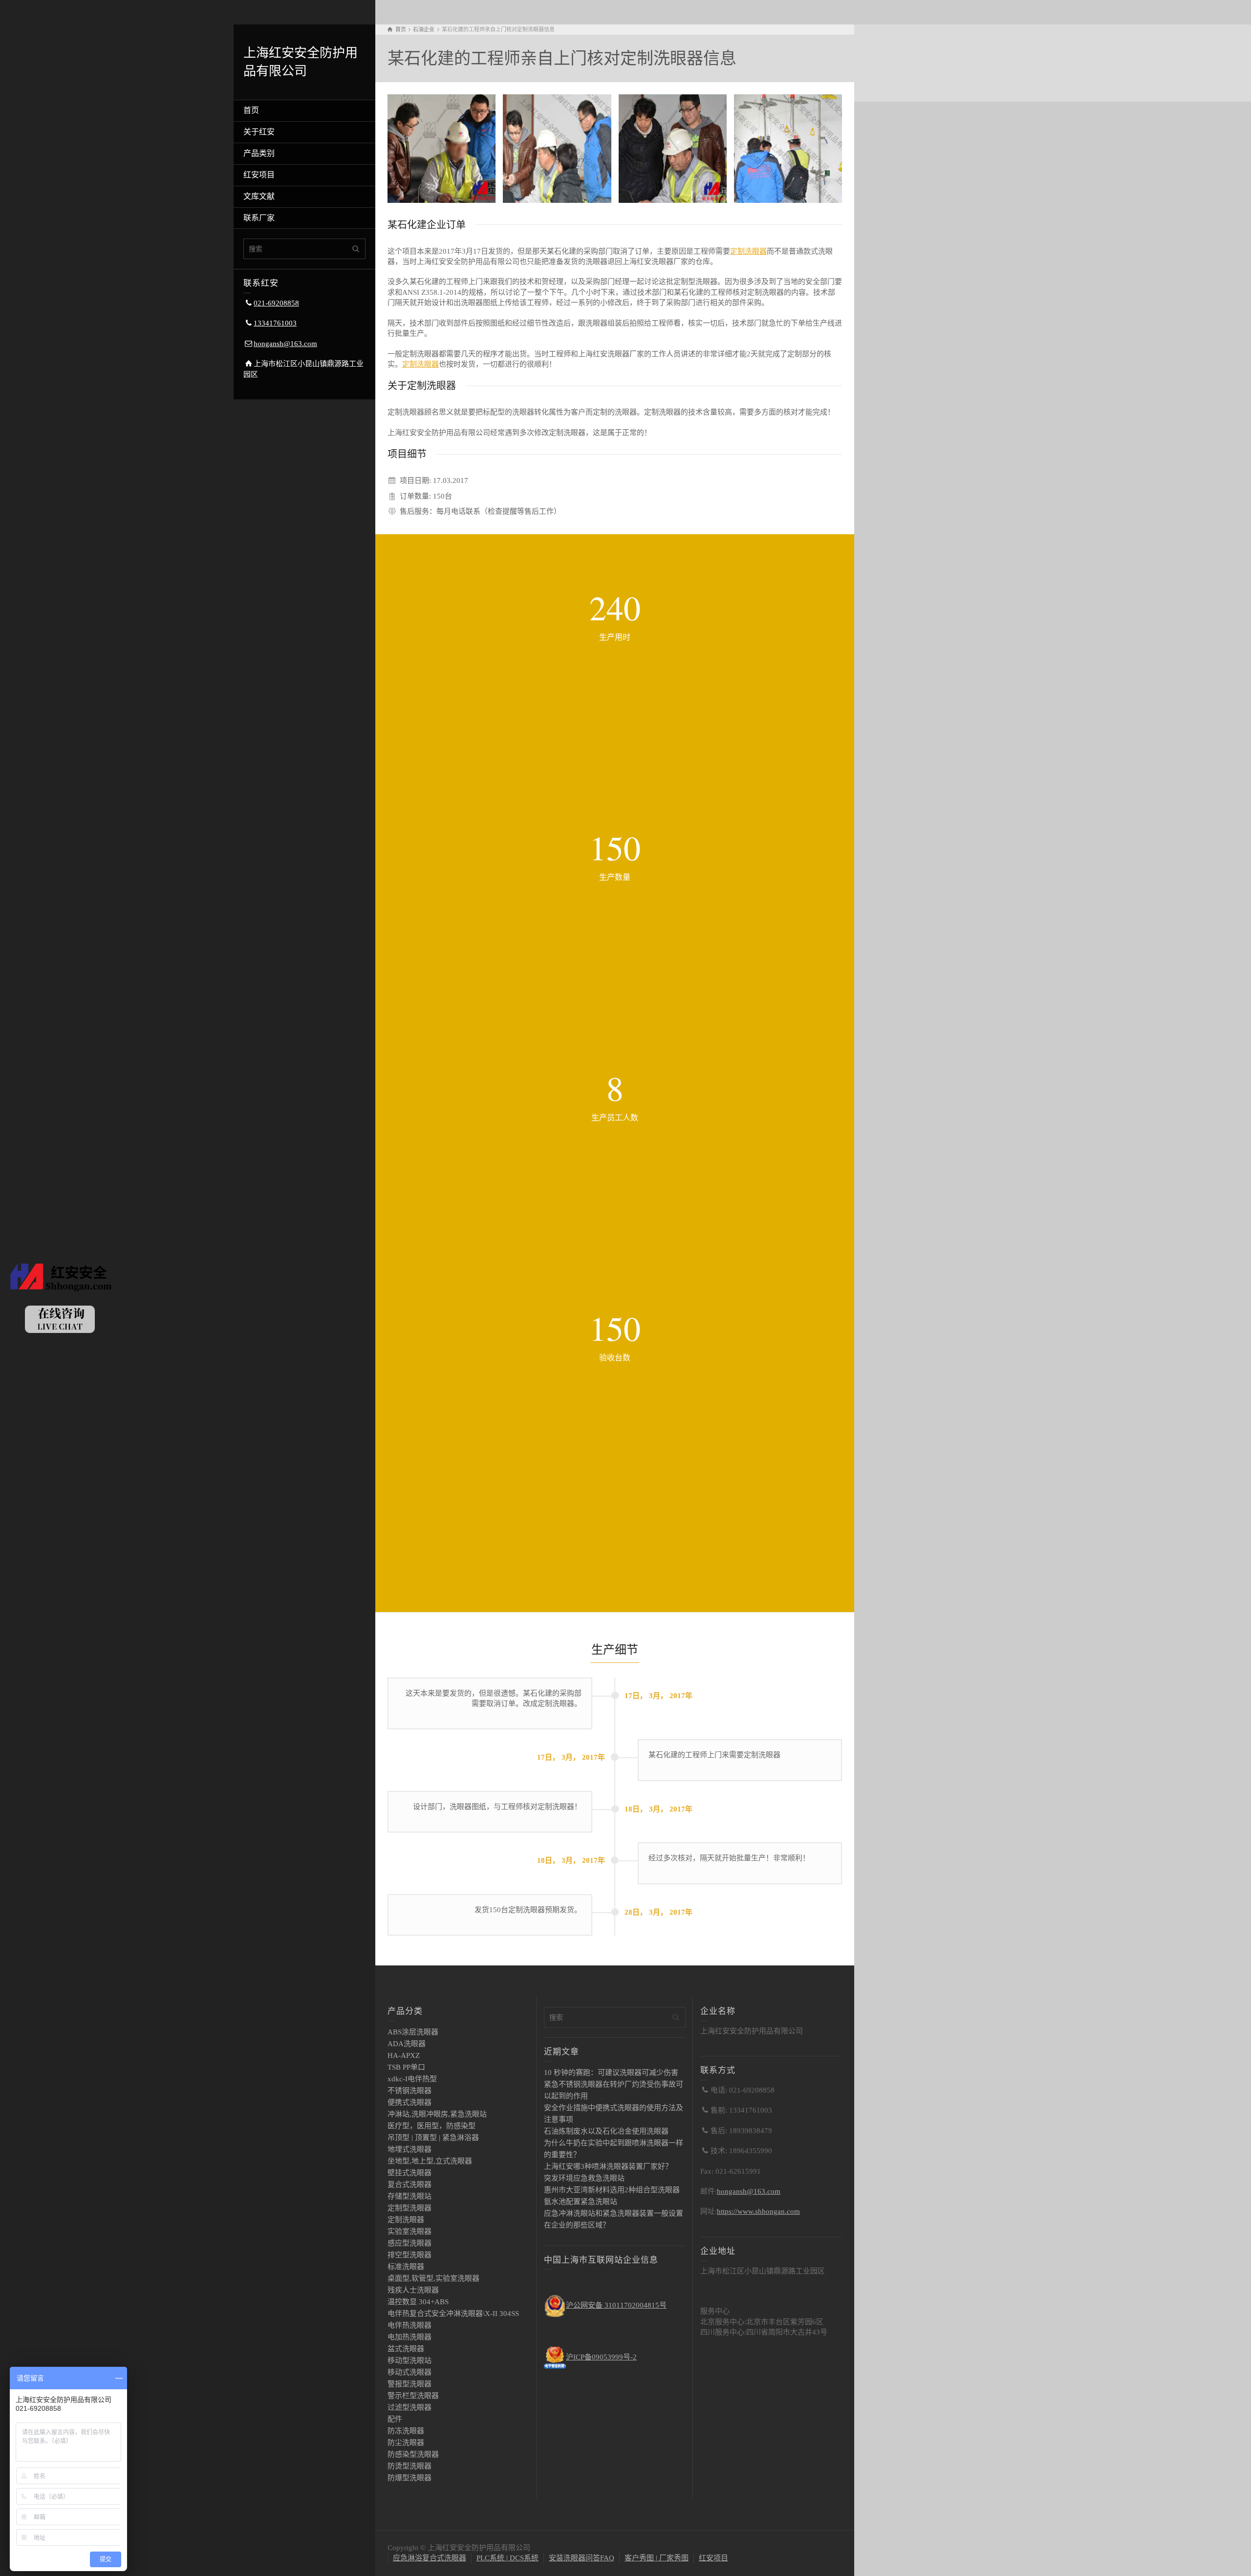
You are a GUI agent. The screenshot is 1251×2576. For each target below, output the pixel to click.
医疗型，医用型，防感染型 (431, 2126)
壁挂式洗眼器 (410, 2173)
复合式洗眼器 (410, 2184)
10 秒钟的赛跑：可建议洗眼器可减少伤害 (611, 2073)
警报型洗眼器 (410, 2384)
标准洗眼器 (406, 2267)
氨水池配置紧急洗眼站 (581, 2202)
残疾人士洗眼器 (413, 2290)
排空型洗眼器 (410, 2255)
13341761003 (275, 323)
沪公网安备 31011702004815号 (616, 2305)
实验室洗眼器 (410, 2231)
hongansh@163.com (285, 344)
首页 (251, 110)
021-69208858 (276, 303)
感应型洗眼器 (410, 2243)
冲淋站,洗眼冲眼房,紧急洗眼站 (437, 2114)
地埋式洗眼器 (410, 2149)
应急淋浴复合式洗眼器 (430, 2558)
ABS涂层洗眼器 (413, 2032)
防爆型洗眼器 (410, 2478)
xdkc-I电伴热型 (412, 2079)
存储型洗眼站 (410, 2196)
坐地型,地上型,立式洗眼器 (430, 2161)
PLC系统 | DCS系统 (507, 2558)
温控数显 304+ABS (418, 2302)
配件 (395, 2419)
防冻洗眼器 (406, 2431)
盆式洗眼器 (406, 2349)
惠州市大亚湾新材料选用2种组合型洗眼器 (612, 2190)
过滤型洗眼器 (410, 2407)
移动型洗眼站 (410, 2360)
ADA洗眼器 (407, 2044)
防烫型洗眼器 (410, 2466)
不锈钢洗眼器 (410, 2091)
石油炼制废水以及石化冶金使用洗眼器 (606, 2131)
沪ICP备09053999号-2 (601, 2357)
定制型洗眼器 (410, 2208)
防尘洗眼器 (406, 2443)
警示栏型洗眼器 (413, 2396)
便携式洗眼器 (410, 2102)
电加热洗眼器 (410, 2337)
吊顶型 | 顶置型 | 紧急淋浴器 (433, 2138)
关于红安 (259, 132)
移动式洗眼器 (410, 2372)
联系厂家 (259, 218)
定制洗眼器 (748, 251)
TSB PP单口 (406, 2067)
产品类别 (259, 153)
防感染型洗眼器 (413, 2454)
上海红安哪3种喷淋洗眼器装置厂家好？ (608, 2166)
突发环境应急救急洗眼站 (584, 2178)
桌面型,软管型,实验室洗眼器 (433, 2278)
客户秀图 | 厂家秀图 (657, 2558)
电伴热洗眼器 (410, 2325)
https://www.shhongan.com (758, 2211)
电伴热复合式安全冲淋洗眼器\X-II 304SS (453, 2314)
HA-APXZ (404, 2055)
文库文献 (259, 196)
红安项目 (259, 175)
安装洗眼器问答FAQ (582, 2558)
